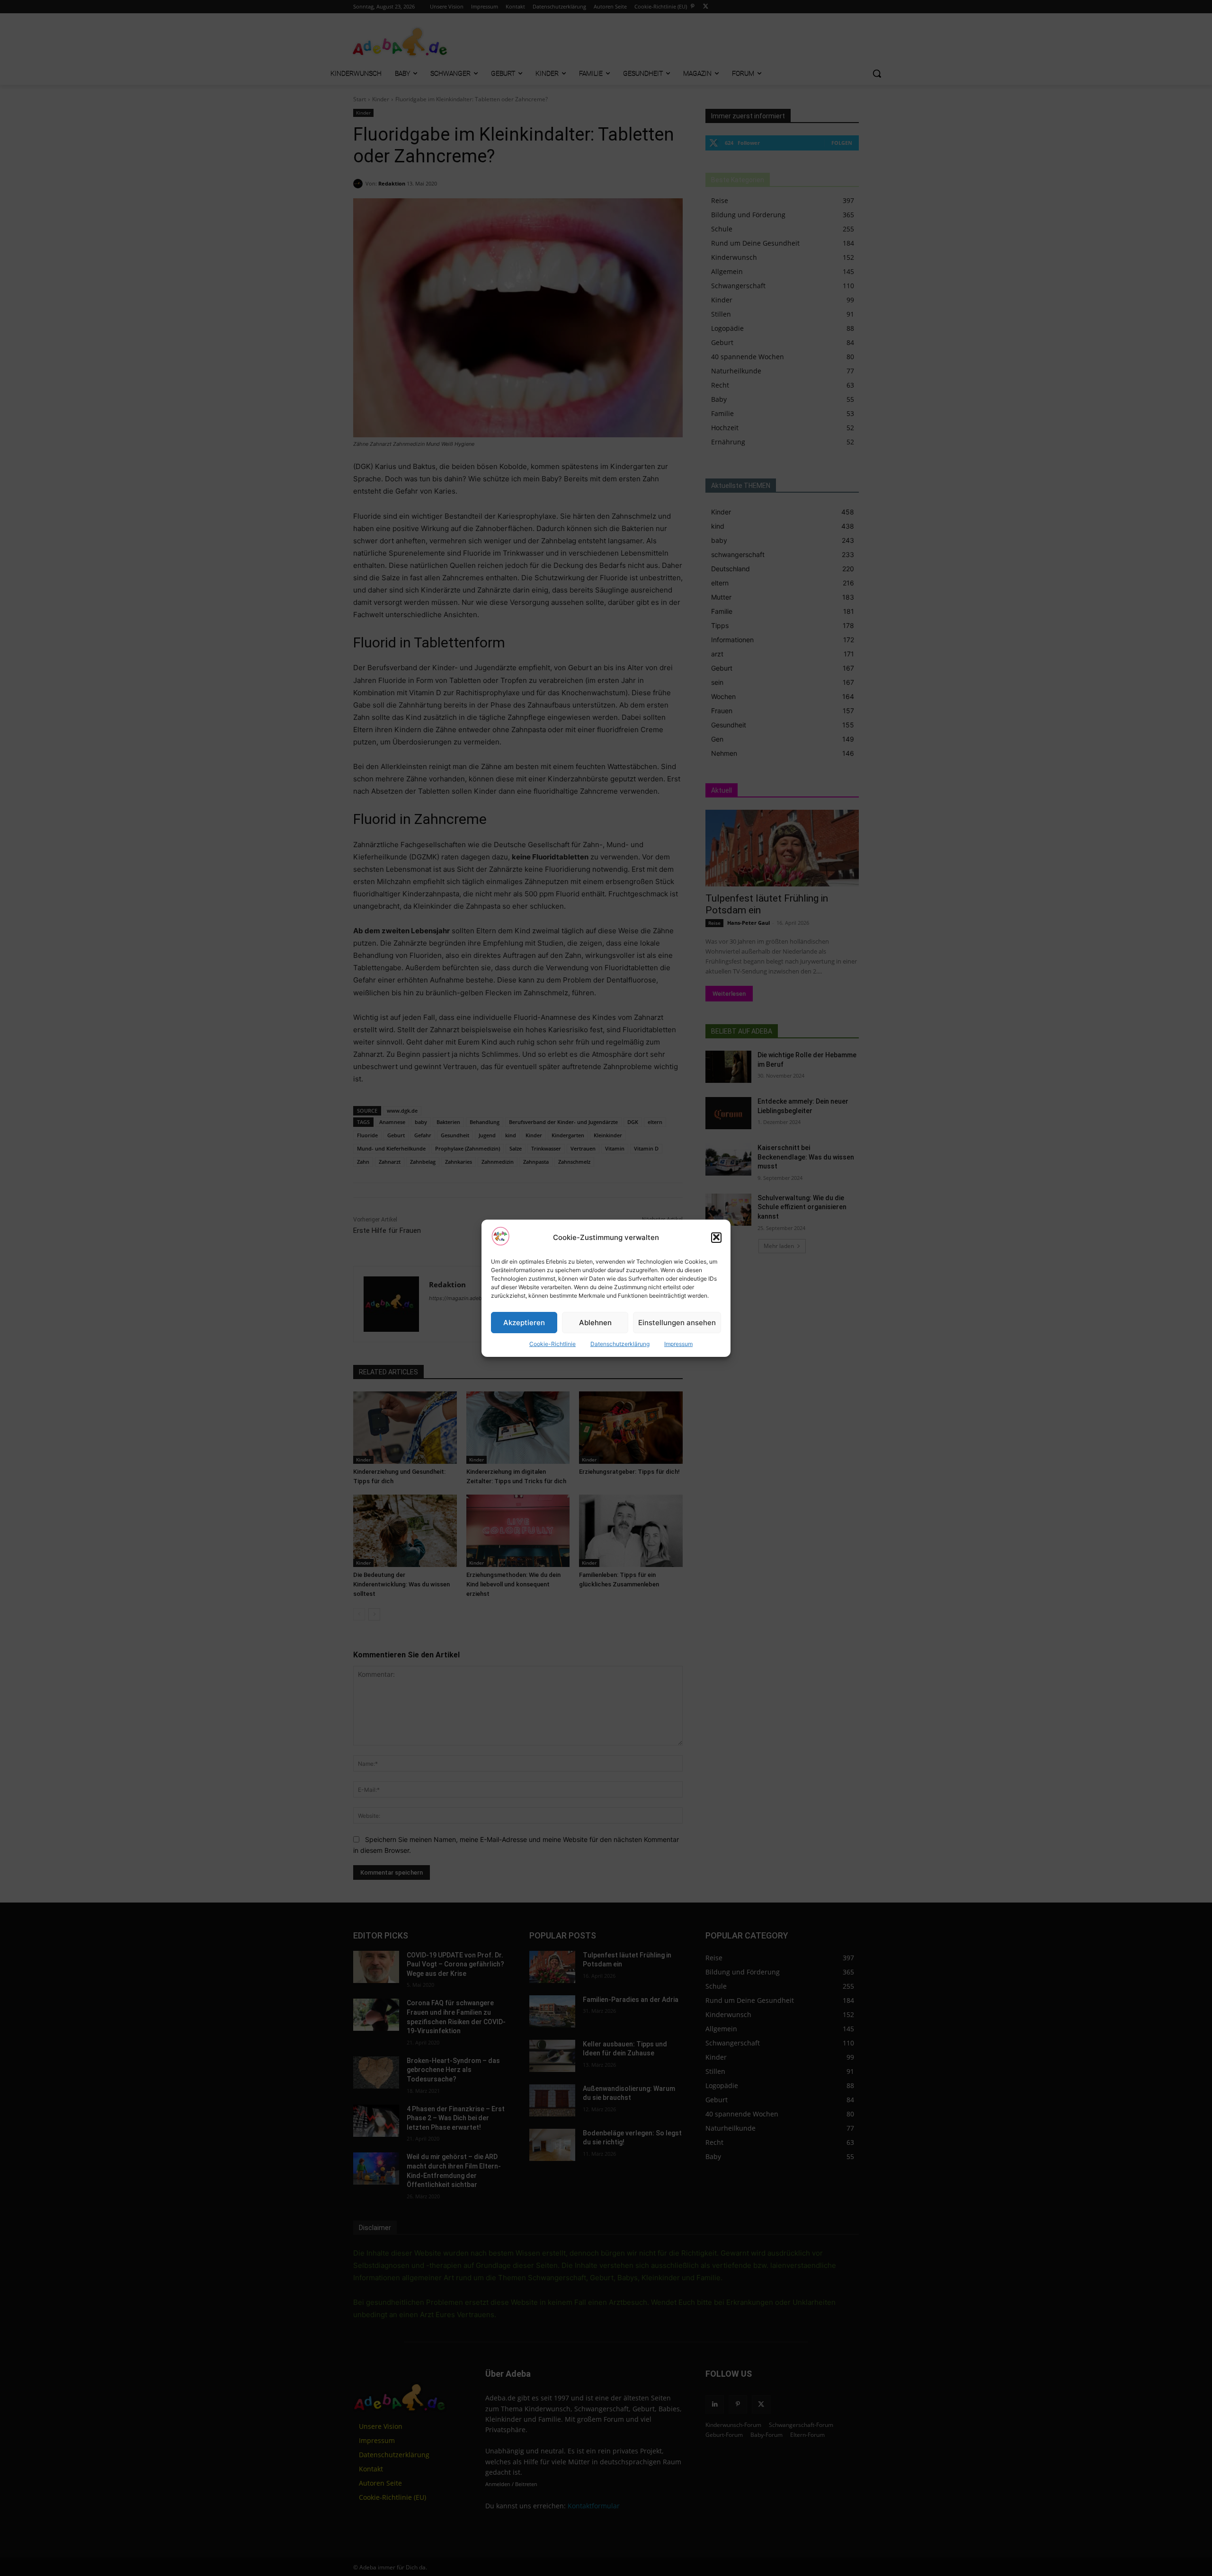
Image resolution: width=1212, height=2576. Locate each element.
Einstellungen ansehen (677, 1322)
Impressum (678, 1344)
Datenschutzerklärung (620, 1344)
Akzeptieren (524, 1322)
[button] (716, 1237)
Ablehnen (595, 1322)
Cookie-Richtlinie (553, 1344)
